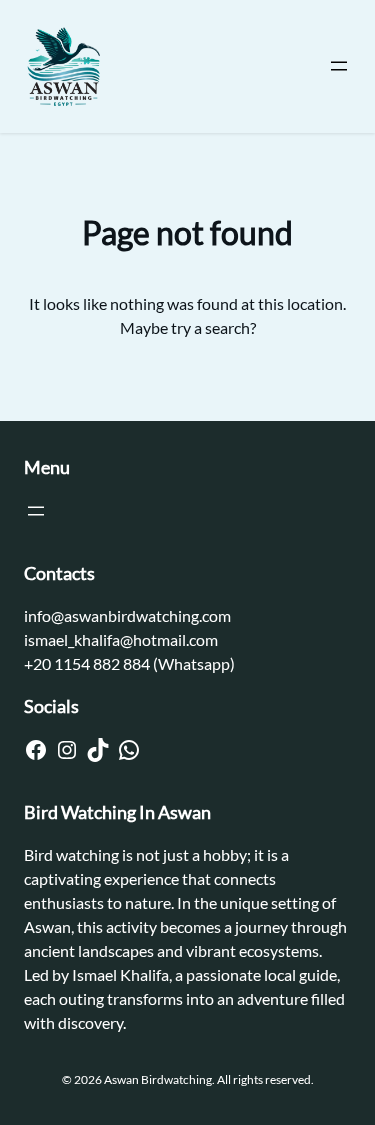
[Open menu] (339, 66)
